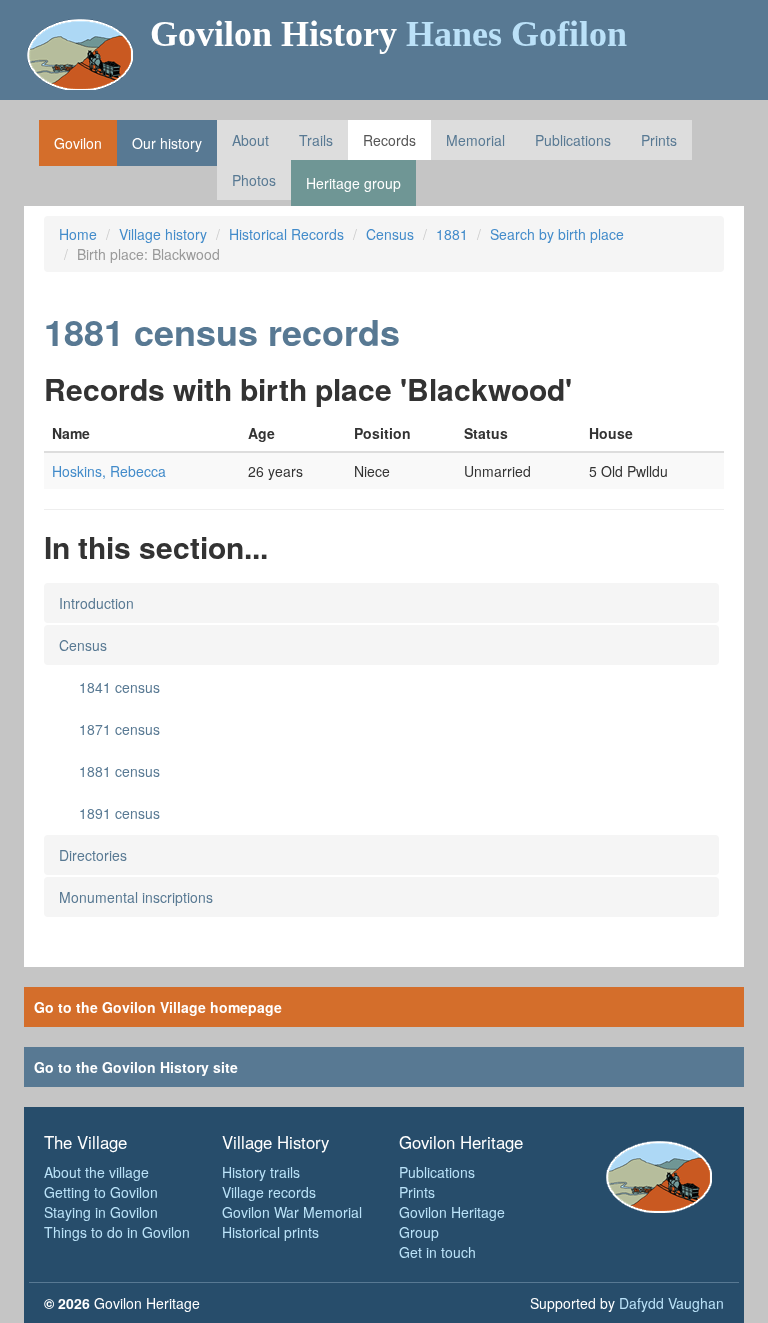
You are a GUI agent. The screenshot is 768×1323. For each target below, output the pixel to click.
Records (389, 140)
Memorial (475, 140)
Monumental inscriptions (136, 897)
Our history (167, 143)
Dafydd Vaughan (671, 1303)
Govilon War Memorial (292, 1212)
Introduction (96, 603)
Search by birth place (557, 234)
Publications (573, 140)
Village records (269, 1192)
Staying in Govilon (101, 1212)
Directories (93, 855)
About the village (96, 1172)
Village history (163, 234)
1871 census (119, 729)
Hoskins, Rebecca (109, 471)
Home (78, 234)
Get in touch (437, 1252)
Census (390, 234)
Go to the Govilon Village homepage (158, 1007)
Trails (316, 140)
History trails (261, 1172)
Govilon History (388, 34)
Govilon (78, 143)
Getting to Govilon (101, 1192)
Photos (254, 180)
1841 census (119, 687)
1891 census (119, 813)
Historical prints (270, 1232)
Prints (659, 140)
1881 (452, 234)
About (250, 140)
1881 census (119, 771)
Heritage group (353, 183)
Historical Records (286, 234)
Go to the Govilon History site (136, 1067)
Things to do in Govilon (117, 1232)
